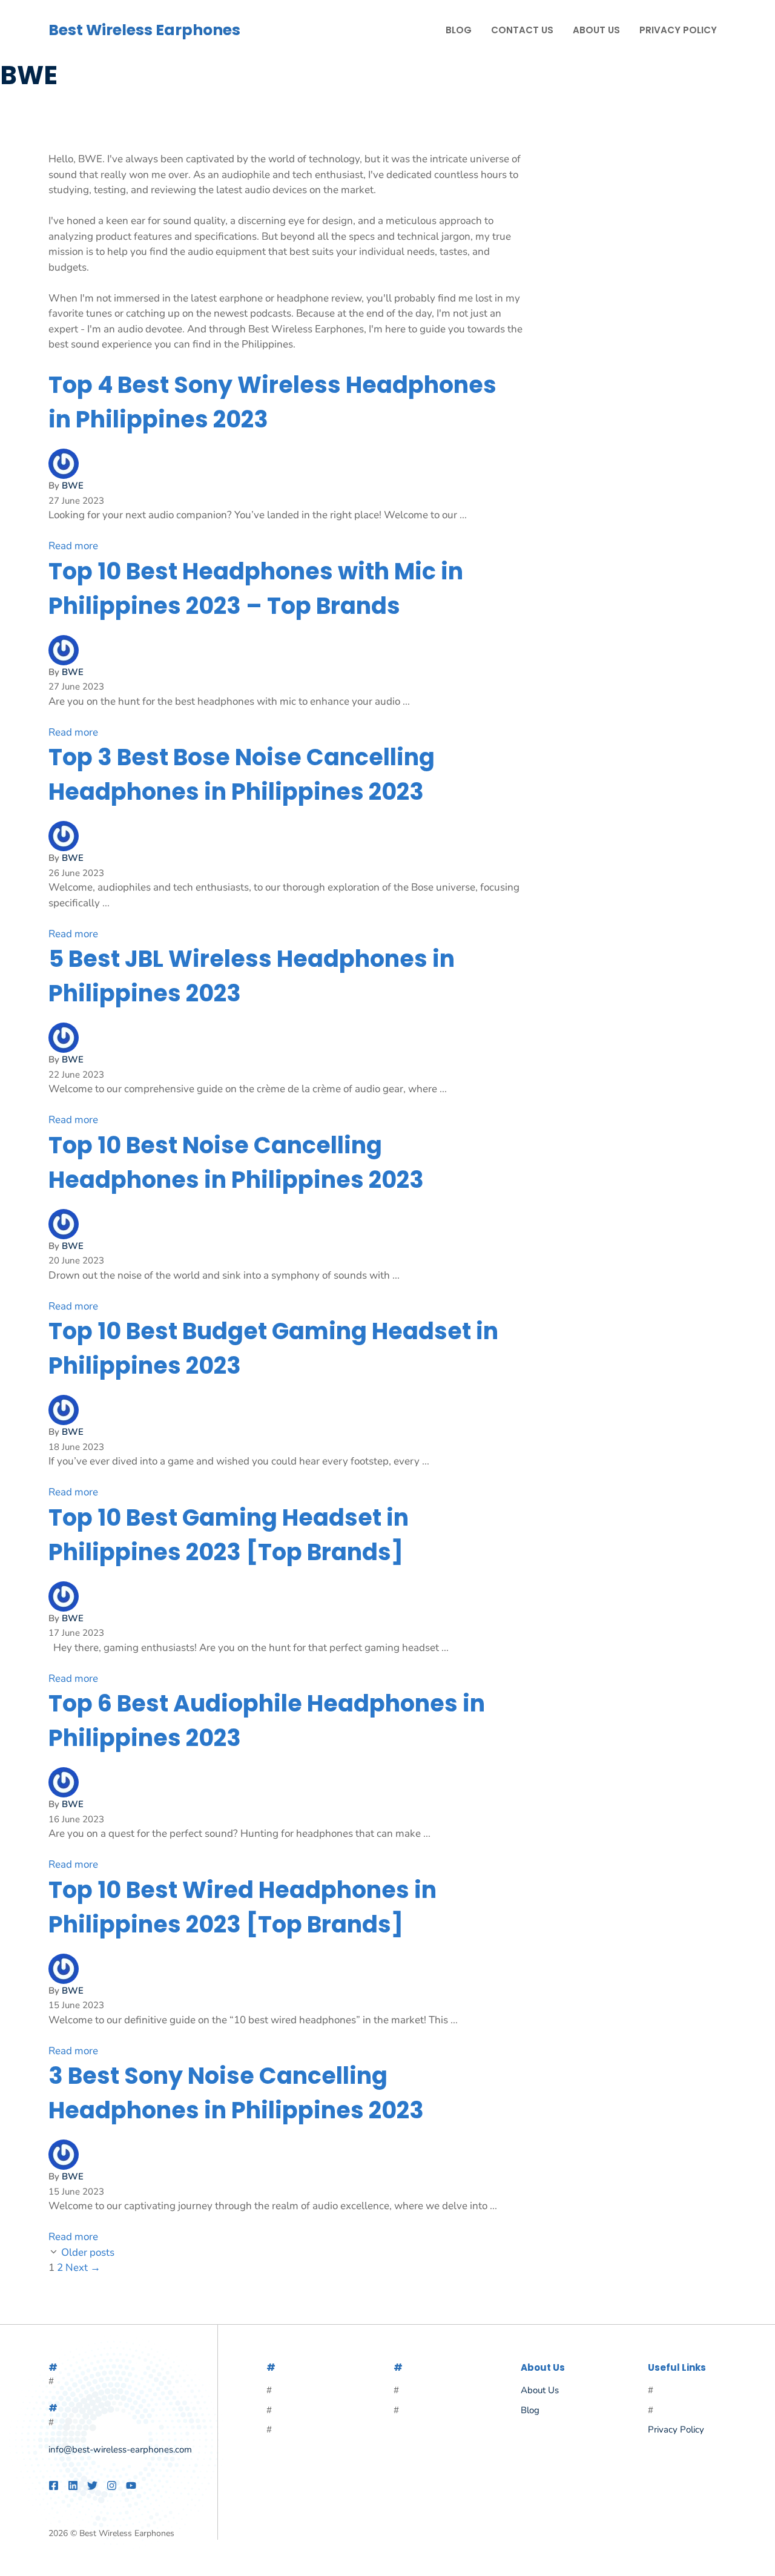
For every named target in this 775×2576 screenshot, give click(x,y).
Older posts (88, 2252)
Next (83, 2268)
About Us (596, 30)
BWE (73, 486)
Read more (73, 546)
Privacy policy (676, 2429)
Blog (459, 30)
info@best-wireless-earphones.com (120, 2449)
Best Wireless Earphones (144, 30)
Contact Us (522, 30)
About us (540, 2390)
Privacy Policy (678, 30)
